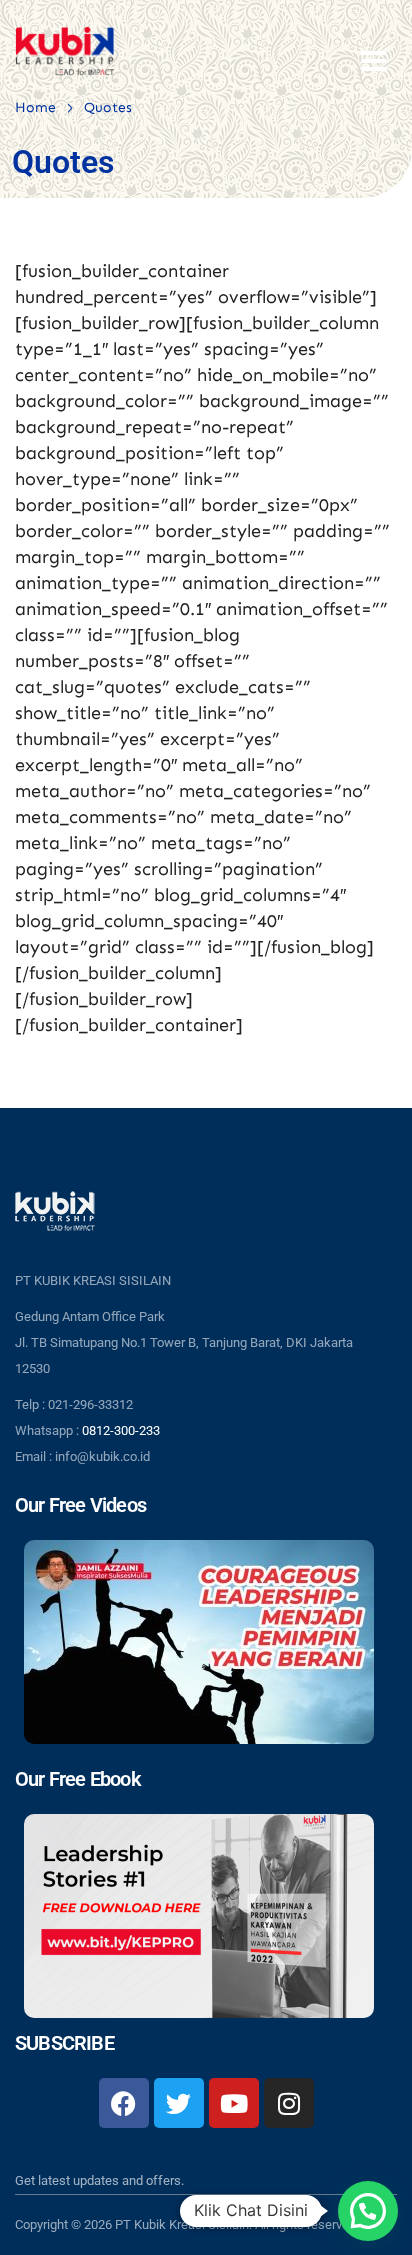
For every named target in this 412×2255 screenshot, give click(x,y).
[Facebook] (124, 2103)
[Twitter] (179, 2103)
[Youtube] (234, 2103)
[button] (368, 2211)
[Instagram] (289, 2103)
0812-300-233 (121, 1430)
